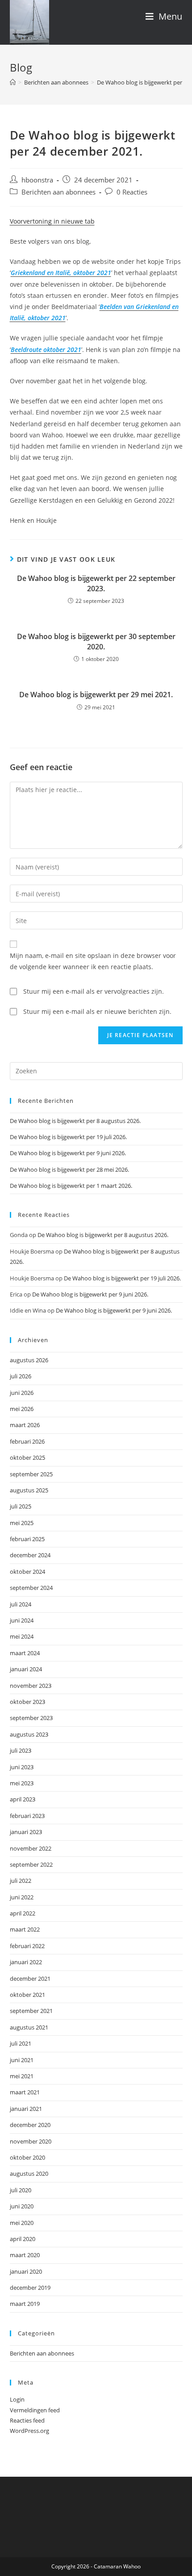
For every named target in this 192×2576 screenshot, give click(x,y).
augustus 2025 (29, 1490)
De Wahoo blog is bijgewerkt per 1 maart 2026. (71, 1186)
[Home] (13, 82)
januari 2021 (26, 2109)
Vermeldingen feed (35, 2410)
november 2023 (31, 1686)
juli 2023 (21, 1750)
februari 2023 (27, 1816)
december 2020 (30, 2125)
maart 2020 (25, 2255)
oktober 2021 (27, 1995)
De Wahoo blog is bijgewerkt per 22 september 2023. (96, 583)
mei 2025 (22, 1523)
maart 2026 (25, 1425)
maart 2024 (25, 1653)
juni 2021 (22, 2060)
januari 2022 (26, 1962)
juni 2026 (22, 1393)
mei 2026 (22, 1409)
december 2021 (30, 1979)
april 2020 (23, 2239)
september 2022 (31, 1864)
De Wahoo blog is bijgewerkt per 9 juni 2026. (68, 1153)
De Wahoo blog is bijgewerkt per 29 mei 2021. (96, 695)
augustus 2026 (29, 1360)
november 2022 (31, 1848)
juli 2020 (21, 2190)
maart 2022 (25, 1929)
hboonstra (37, 180)
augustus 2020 (29, 2173)
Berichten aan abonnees (58, 192)
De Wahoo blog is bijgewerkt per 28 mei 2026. (69, 1169)
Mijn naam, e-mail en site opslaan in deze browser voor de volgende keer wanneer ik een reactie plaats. (93, 961)
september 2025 (31, 1474)
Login (17, 2399)
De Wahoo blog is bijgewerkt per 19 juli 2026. (68, 1137)
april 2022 (23, 1913)
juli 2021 (21, 2043)
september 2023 (31, 1718)
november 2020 (31, 2141)
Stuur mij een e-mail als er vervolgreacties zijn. (94, 991)
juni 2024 (22, 1620)
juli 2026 (21, 1376)
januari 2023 (26, 1832)
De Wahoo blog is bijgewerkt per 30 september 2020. (96, 641)
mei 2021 (22, 2076)
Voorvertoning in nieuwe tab (52, 221)
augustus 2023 (29, 1734)
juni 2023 (22, 1767)
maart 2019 (25, 2304)
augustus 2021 (29, 2027)
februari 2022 (27, 1946)
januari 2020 (26, 2271)
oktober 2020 (27, 2157)
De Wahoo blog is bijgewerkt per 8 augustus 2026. (75, 1121)
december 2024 (30, 1555)
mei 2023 (22, 1783)
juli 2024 (21, 1604)
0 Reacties (132, 192)
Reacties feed (27, 2420)
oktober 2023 (27, 1702)
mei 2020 (22, 2223)
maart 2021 (25, 2092)
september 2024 (31, 1588)
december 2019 (30, 2288)
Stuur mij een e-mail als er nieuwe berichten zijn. (97, 1011)
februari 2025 (27, 1539)
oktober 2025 (27, 1457)
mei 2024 (22, 1636)
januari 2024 (26, 1669)
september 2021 (31, 2011)
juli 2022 (21, 1881)
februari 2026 (27, 1441)
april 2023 (23, 1799)
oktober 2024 (27, 1572)
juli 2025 (21, 1506)
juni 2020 (22, 2206)
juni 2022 (22, 1897)
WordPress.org (29, 2431)
